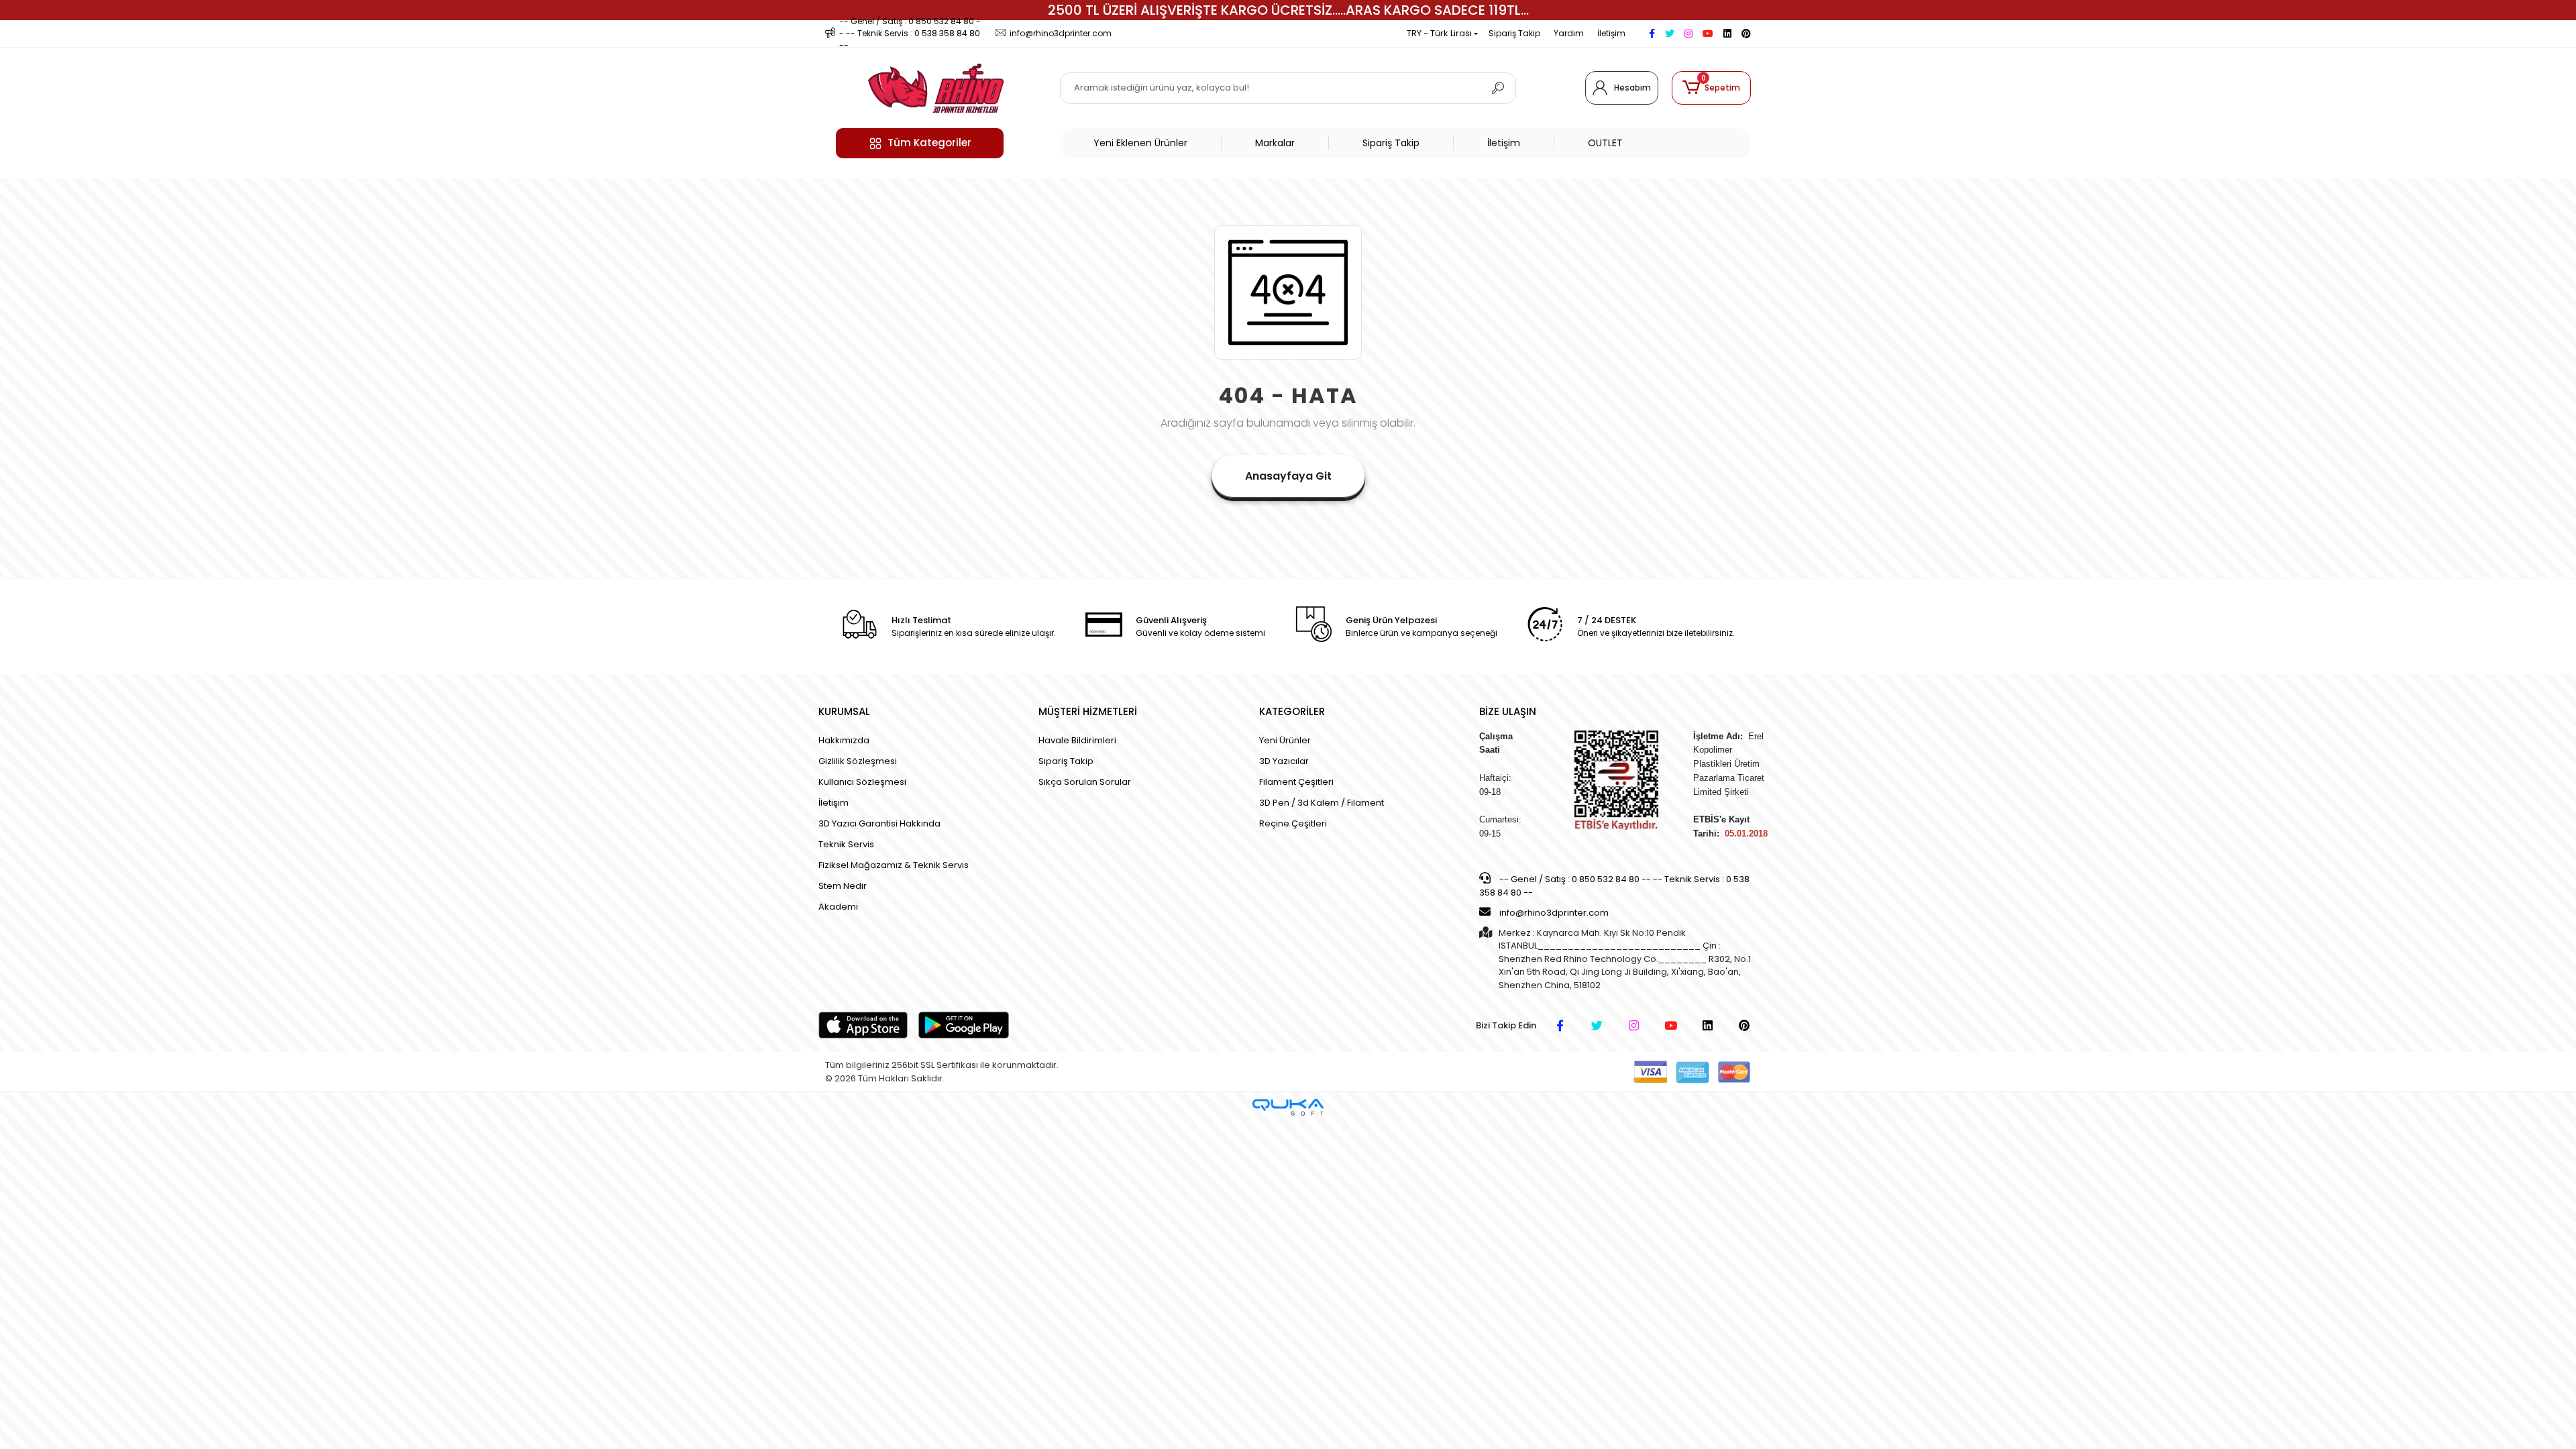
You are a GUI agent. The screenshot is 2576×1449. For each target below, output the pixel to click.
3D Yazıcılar (1284, 761)
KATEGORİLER (1292, 711)
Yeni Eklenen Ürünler (1140, 143)
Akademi (838, 907)
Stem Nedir (843, 886)
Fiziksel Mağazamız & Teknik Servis (894, 865)
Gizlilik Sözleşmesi (858, 761)
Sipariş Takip (1514, 33)
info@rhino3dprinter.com (1554, 913)
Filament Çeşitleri (1296, 782)
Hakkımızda (844, 740)
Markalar (1275, 143)
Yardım (1569, 33)
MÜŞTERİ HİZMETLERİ (1088, 711)
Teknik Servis (846, 844)
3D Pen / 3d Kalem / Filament (1322, 803)
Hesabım (1632, 88)
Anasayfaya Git (1288, 476)
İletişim (1611, 33)
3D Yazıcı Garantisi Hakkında (879, 823)
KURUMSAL (844, 711)
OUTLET (1605, 143)
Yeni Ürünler (1285, 740)
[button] (1711, 88)
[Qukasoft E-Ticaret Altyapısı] (1288, 1107)
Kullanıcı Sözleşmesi (862, 782)
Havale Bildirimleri (1077, 740)
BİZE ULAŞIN (1508, 711)
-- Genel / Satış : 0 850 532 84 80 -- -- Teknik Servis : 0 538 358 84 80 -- (1614, 886)
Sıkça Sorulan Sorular (1085, 782)
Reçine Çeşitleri (1293, 823)
